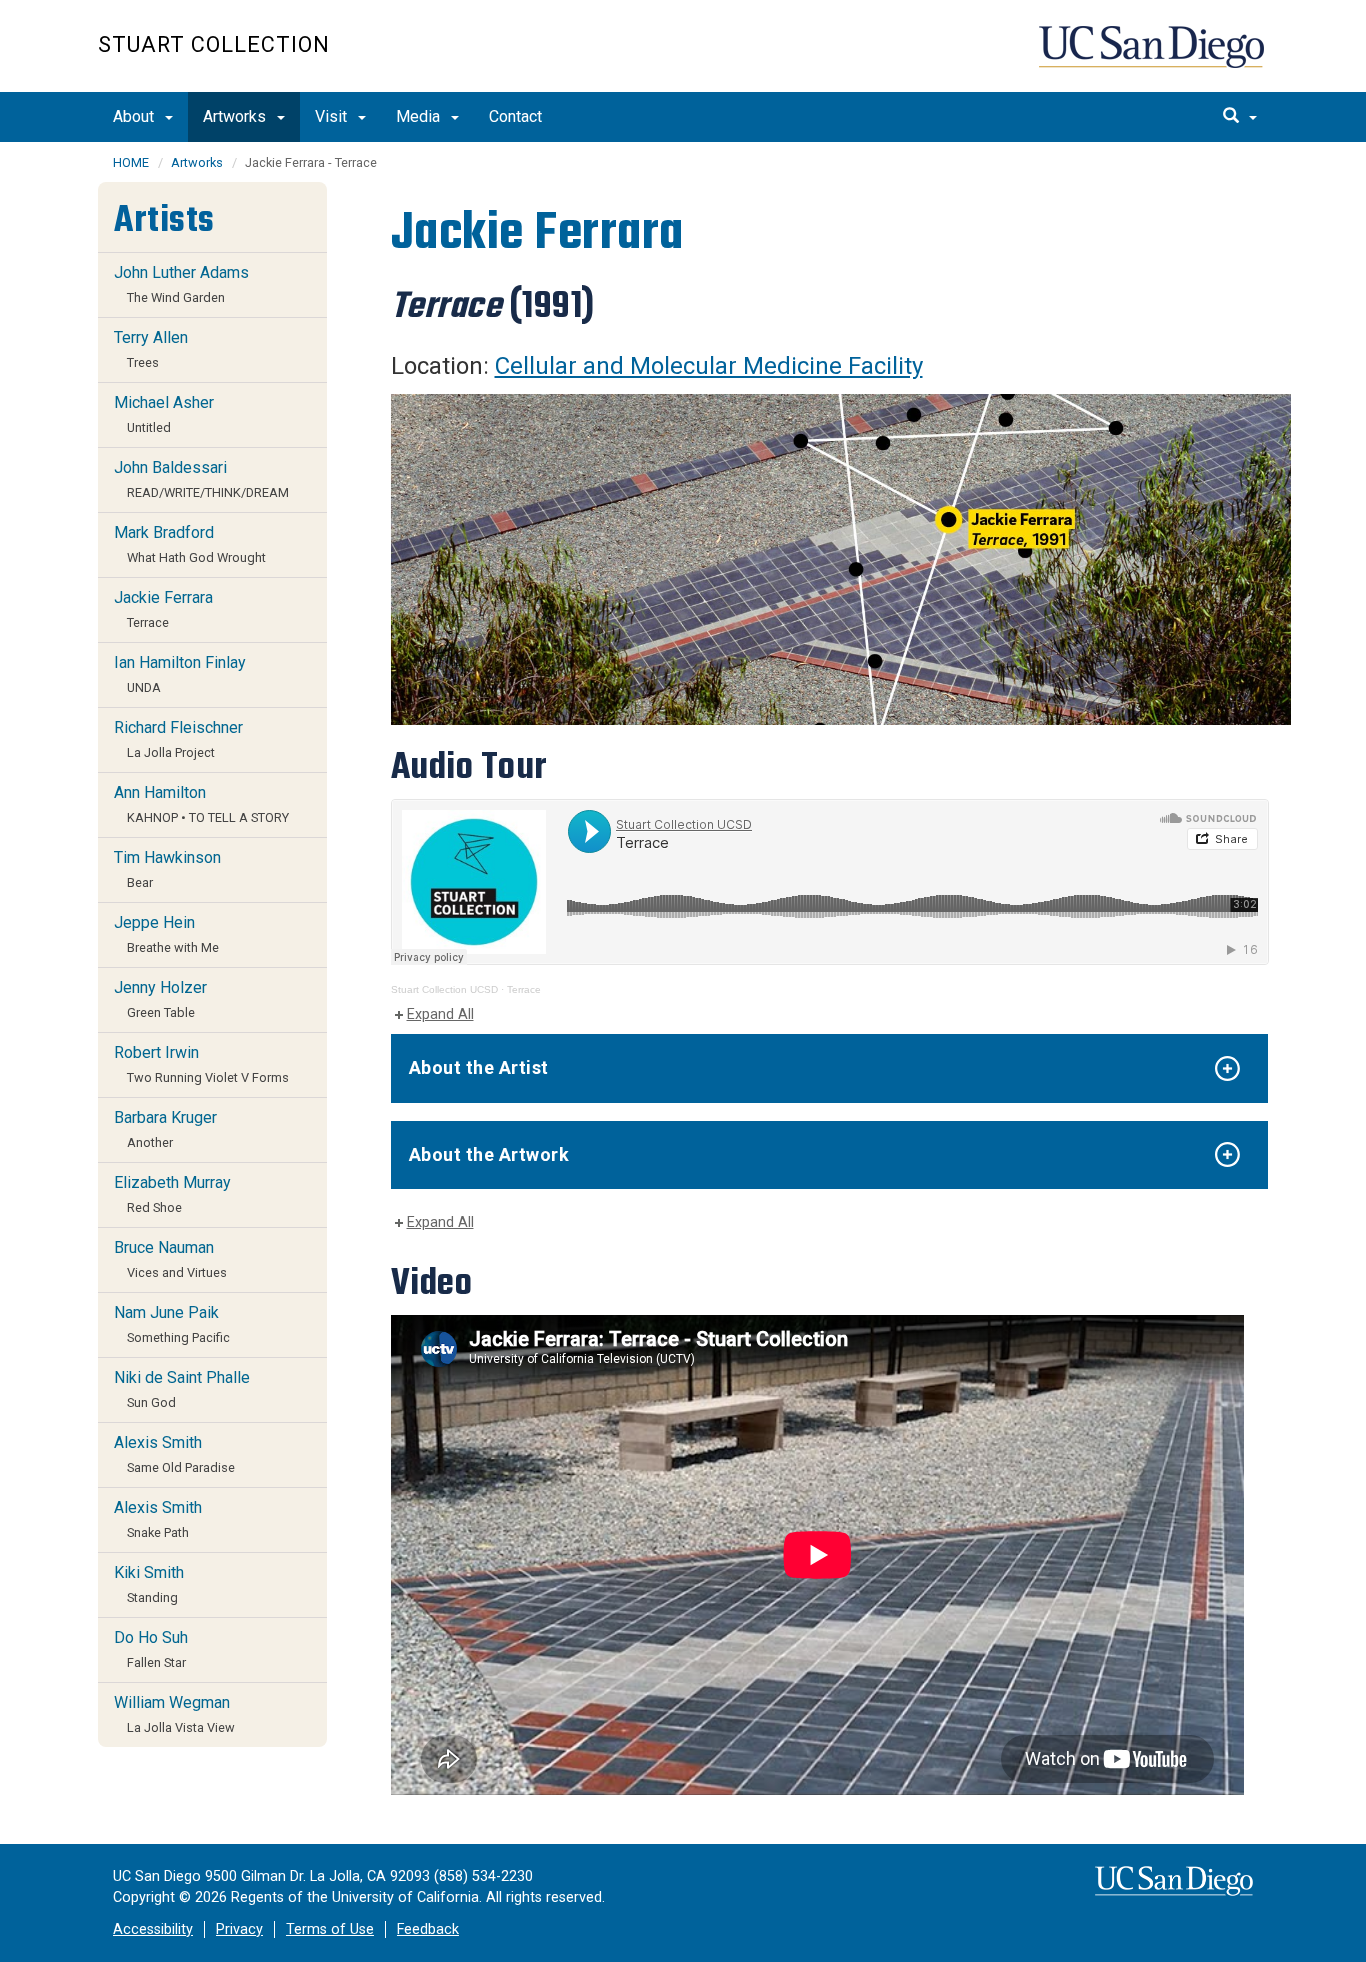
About (135, 116)
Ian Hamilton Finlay (180, 674)
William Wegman (174, 1714)
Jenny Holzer (160, 999)
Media (420, 116)
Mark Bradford (190, 544)
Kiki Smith (149, 1584)
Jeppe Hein (166, 934)
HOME (131, 162)
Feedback (428, 1929)
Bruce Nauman (170, 1259)
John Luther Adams (181, 284)
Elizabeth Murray (172, 1194)
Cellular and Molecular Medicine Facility (709, 366)
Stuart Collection (214, 44)
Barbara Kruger (165, 1129)
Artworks (236, 116)
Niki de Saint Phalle (182, 1389)
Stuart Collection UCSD (444, 989)
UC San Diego (1153, 56)
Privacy (239, 1929)
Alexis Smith (174, 1454)
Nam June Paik (172, 1324)
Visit (333, 116)
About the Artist (479, 1067)
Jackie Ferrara (163, 609)
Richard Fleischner (178, 739)
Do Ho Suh (151, 1649)
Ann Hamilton (201, 804)
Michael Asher (164, 414)
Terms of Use (330, 1929)
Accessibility (153, 1929)
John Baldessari (201, 479)
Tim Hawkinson (167, 869)
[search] (1240, 117)
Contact (515, 116)
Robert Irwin (201, 1064)
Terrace (524, 989)
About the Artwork (489, 1154)
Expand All (440, 1014)
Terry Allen (151, 349)
